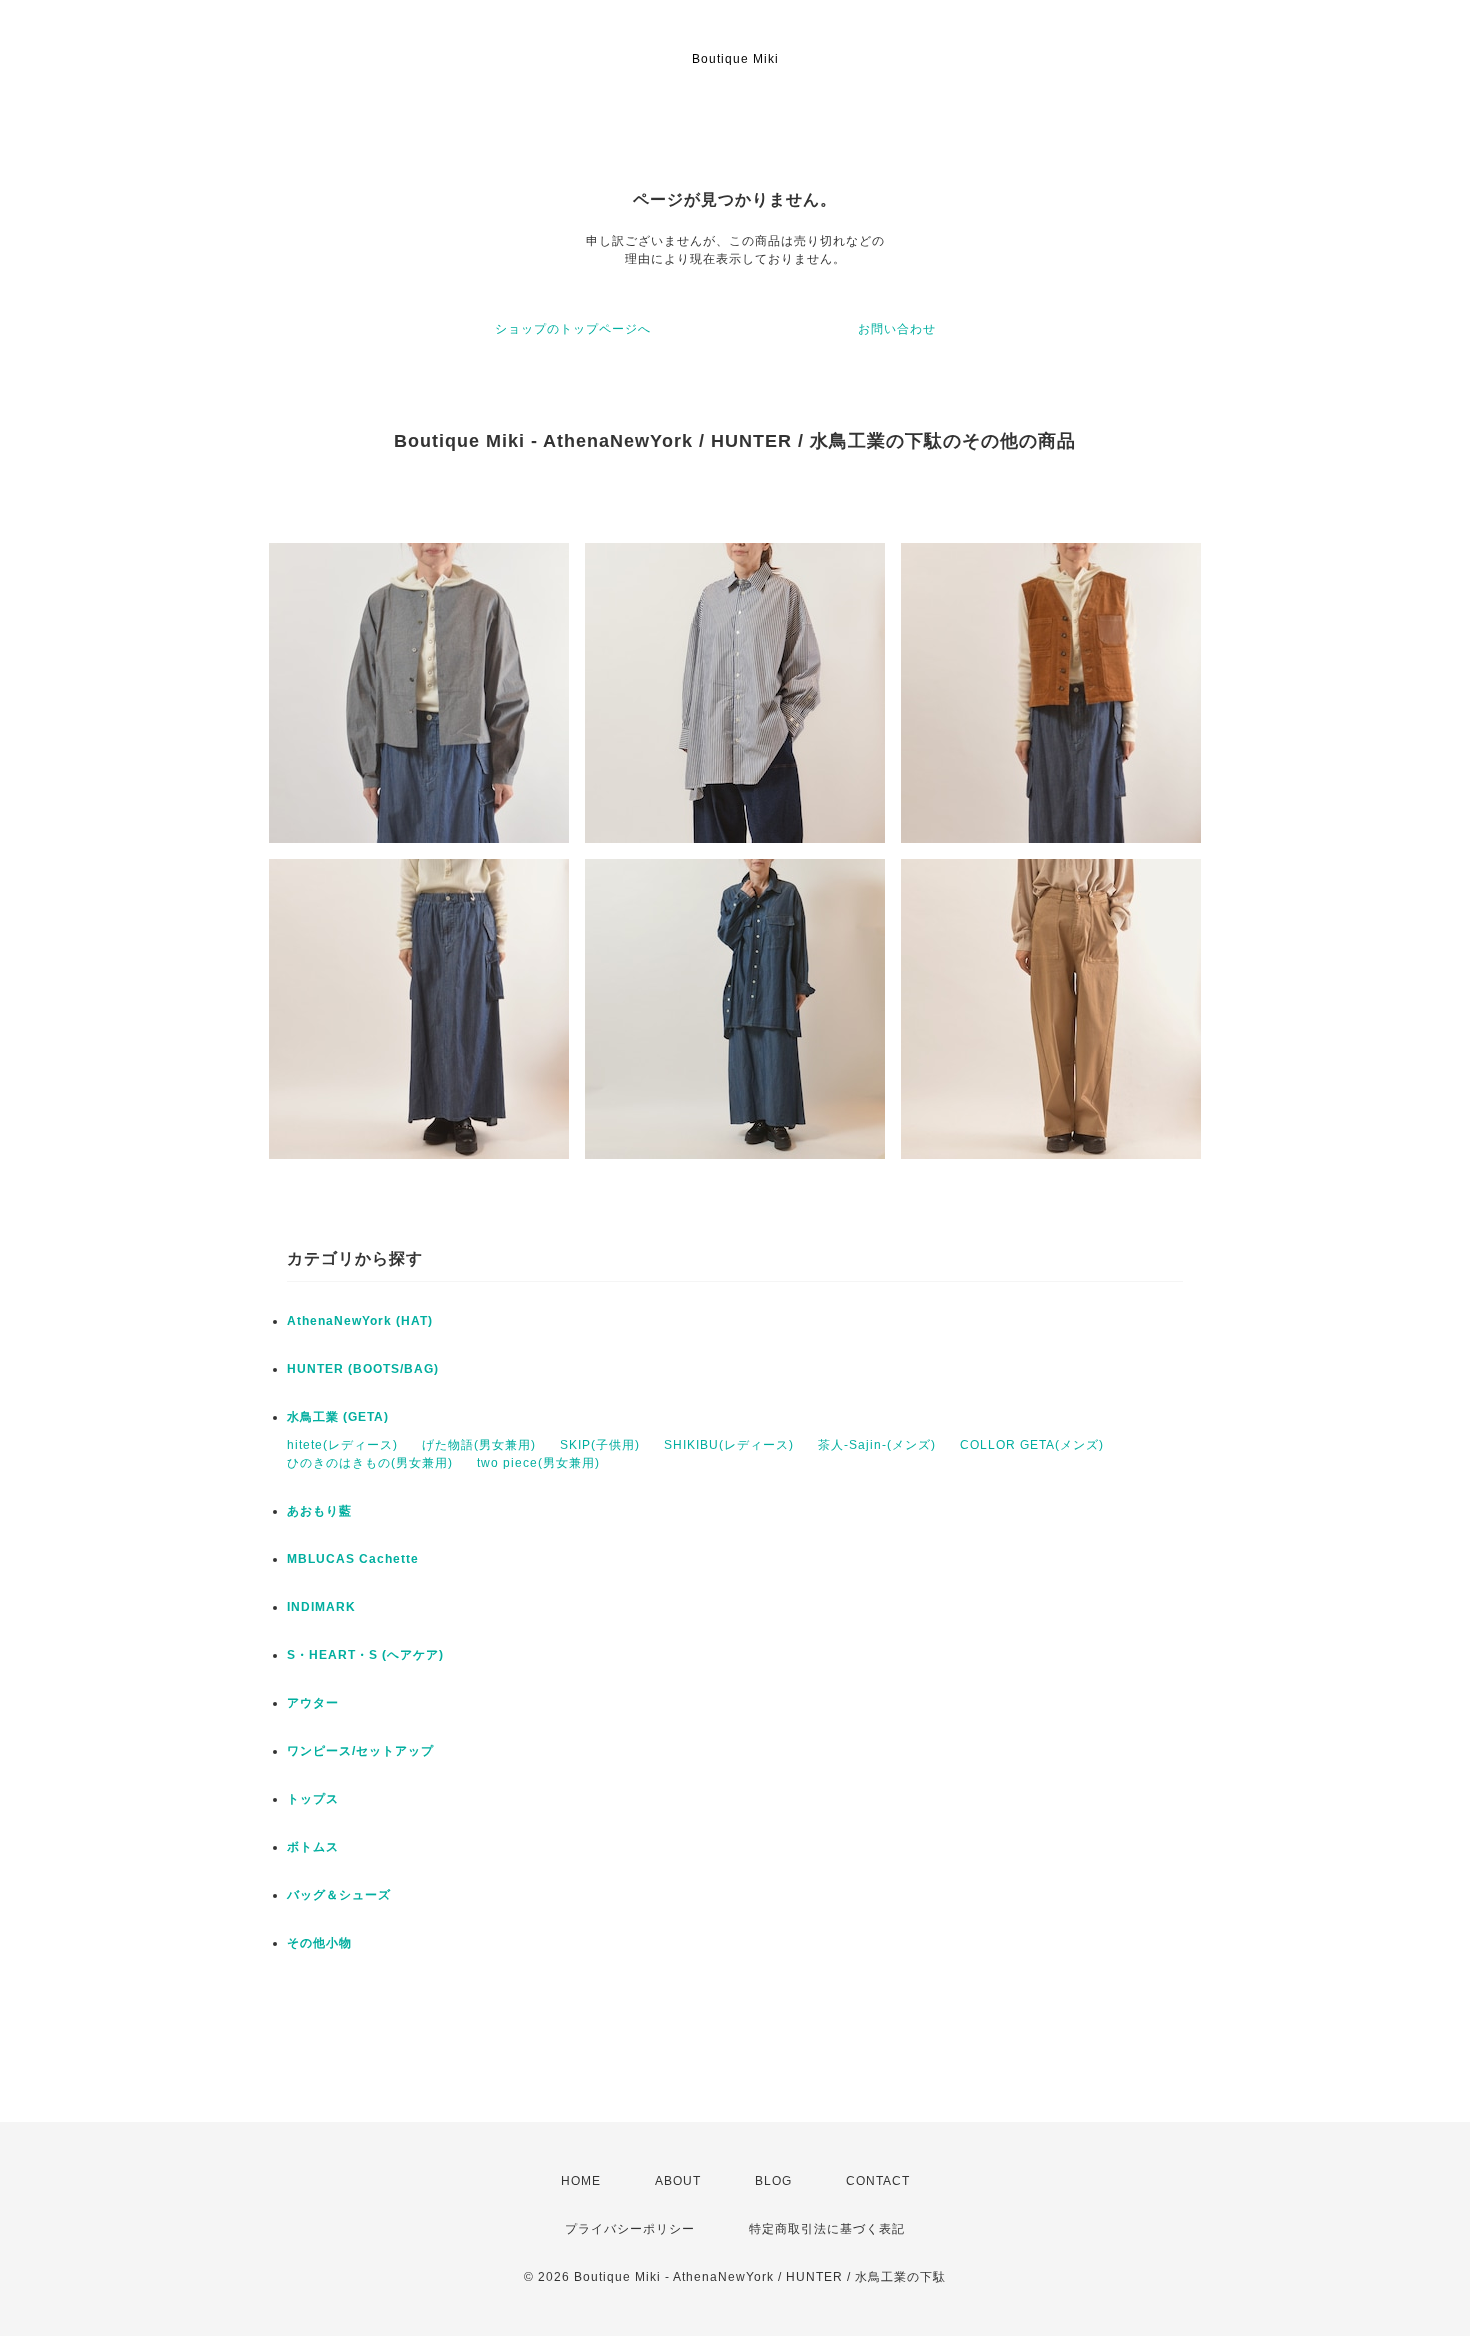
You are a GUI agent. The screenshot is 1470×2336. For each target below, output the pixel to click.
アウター (313, 1703)
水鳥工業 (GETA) (338, 1417)
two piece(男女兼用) (538, 1463)
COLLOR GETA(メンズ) (1032, 1445)
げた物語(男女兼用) (479, 1445)
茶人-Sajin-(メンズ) (877, 1445)
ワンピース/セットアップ (360, 1751)
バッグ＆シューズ (339, 1895)
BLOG (773, 2181)
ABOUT (678, 2181)
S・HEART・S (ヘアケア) (365, 1655)
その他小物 (319, 1943)
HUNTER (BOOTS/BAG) (363, 1369)
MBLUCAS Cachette (353, 1559)
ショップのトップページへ (573, 329)
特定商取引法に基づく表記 (827, 2229)
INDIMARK (321, 1607)
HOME (581, 2181)
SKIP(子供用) (600, 1445)
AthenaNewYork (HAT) (360, 1321)
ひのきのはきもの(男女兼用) (370, 1463)
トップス (313, 1799)
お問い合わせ (897, 329)
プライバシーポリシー (630, 2229)
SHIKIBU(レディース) (729, 1445)
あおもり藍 (319, 1511)
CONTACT (878, 2181)
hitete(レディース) (342, 1445)
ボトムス (313, 1847)
